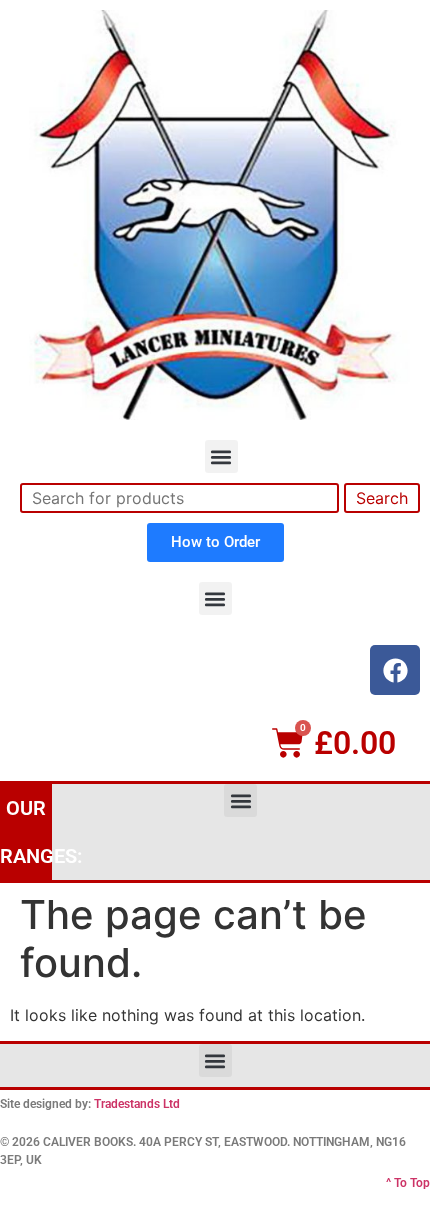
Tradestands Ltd (137, 1104)
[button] (221, 456)
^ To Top (408, 1183)
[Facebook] (395, 670)
